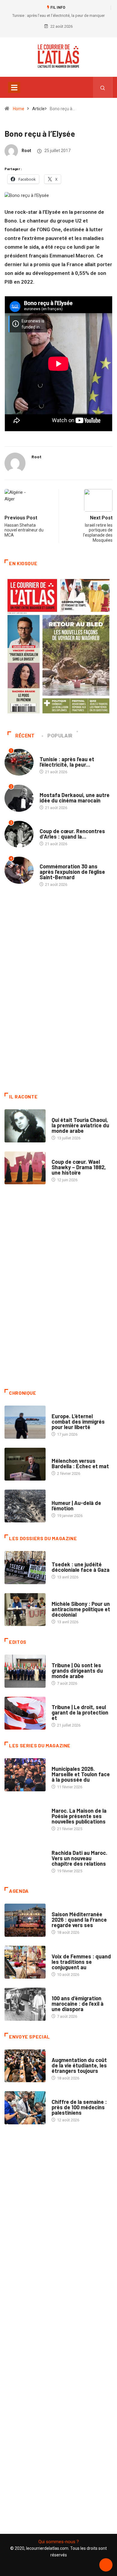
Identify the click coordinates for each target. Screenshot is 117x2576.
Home (19, 109)
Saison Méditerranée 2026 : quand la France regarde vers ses (79, 1920)
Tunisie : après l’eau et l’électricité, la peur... (67, 762)
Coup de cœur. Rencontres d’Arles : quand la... (72, 834)
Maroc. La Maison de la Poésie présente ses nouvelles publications (79, 1816)
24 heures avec (66, 1847)
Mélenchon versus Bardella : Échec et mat (80, 1463)
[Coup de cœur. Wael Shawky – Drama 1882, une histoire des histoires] (25, 1168)
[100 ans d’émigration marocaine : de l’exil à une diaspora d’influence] (25, 2004)
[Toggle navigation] (14, 87)
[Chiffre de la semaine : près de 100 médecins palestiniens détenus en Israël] (25, 2108)
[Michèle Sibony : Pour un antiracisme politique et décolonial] (25, 1610)
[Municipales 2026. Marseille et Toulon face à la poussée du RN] (25, 1775)
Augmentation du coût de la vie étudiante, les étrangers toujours (79, 2065)
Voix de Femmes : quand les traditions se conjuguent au (81, 1962)
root (26, 151)
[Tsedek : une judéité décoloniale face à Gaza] (25, 1567)
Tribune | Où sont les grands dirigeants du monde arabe (77, 1671)
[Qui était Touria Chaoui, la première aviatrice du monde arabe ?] (25, 1126)
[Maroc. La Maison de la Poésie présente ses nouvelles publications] (25, 1817)
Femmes (59, 1598)
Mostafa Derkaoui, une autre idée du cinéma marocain (75, 798)
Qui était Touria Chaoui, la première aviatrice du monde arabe (80, 1125)
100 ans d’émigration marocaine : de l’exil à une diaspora (78, 2004)
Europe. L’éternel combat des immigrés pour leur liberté (78, 1422)
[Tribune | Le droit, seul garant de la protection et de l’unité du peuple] (25, 1713)
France (58, 1558)
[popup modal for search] (103, 87)
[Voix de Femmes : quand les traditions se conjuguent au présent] (25, 1962)
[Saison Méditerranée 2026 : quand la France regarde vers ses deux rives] (25, 1920)
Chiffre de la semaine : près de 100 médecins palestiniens (79, 2107)
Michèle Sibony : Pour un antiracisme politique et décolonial (81, 1609)
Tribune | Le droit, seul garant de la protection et (80, 1712)
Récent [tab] (25, 736)
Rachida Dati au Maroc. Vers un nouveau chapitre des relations (79, 1858)
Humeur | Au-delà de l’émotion (76, 1506)
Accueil (47, 753)
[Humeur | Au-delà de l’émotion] (25, 1506)
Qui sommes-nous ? (59, 2542)
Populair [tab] (60, 736)
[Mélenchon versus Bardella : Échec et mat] (25, 1464)
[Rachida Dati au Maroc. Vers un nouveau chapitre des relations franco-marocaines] (25, 1859)
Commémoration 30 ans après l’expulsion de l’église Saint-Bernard (72, 872)
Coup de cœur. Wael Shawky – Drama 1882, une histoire (79, 1167)
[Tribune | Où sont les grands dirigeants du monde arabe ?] (25, 1671)
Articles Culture (68, 1114)
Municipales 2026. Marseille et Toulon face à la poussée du (81, 1774)
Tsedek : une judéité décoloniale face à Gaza (81, 1567)
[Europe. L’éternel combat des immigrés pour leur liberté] (25, 1422)
